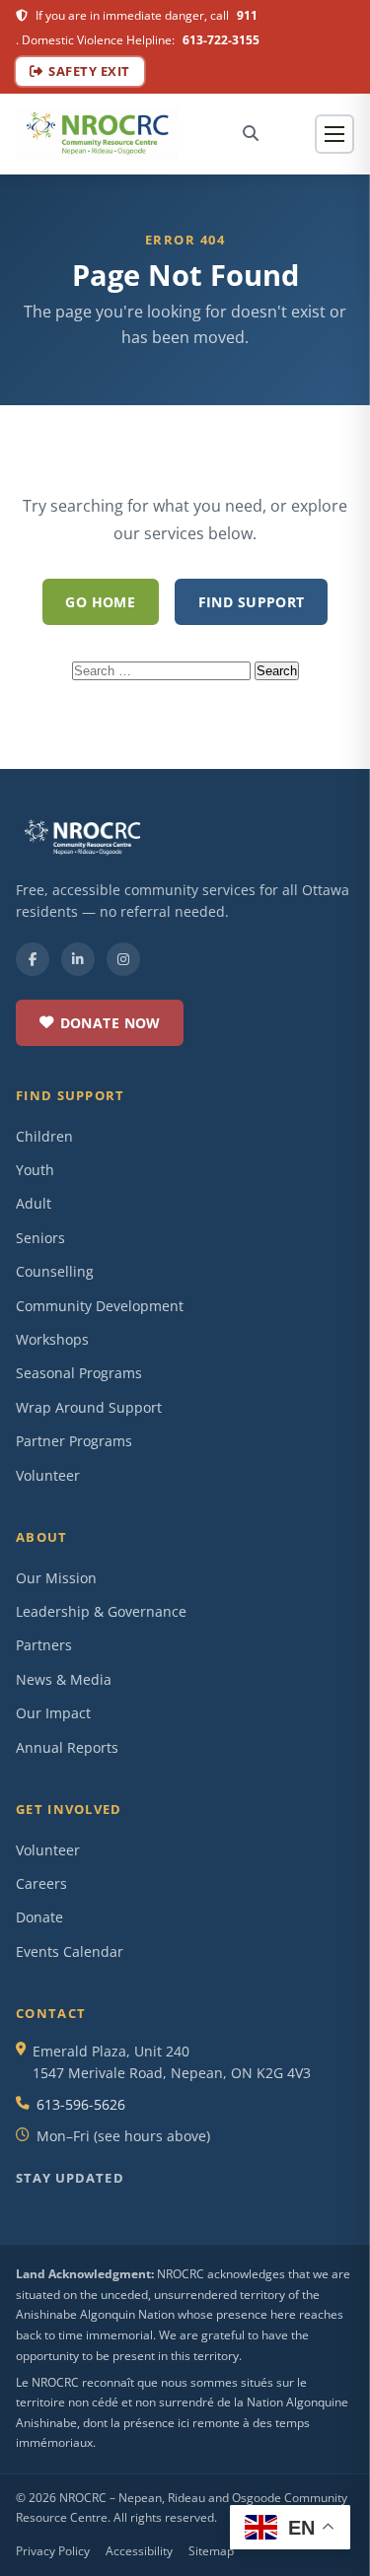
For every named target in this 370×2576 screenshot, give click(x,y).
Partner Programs (74, 1441)
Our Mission (56, 1578)
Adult (34, 1203)
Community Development (100, 1306)
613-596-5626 (81, 2104)
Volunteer (48, 1475)
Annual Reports (67, 1747)
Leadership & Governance (101, 1611)
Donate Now (111, 1023)
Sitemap (211, 2551)
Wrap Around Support (89, 1407)
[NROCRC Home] (97, 134)
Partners (44, 1645)
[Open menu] (334, 134)
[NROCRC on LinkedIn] (78, 959)
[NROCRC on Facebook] (33, 959)
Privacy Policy (53, 2551)
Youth (35, 1170)
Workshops (52, 1339)
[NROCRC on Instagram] (123, 959)
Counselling (55, 1271)
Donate (39, 1917)
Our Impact (53, 1713)
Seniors (40, 1238)
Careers (41, 1883)
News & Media (64, 1679)
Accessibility (139, 2551)
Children (44, 1136)
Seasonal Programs (79, 1373)
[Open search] (250, 134)
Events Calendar (70, 1951)
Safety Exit (89, 71)
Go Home (100, 602)
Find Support (252, 602)
